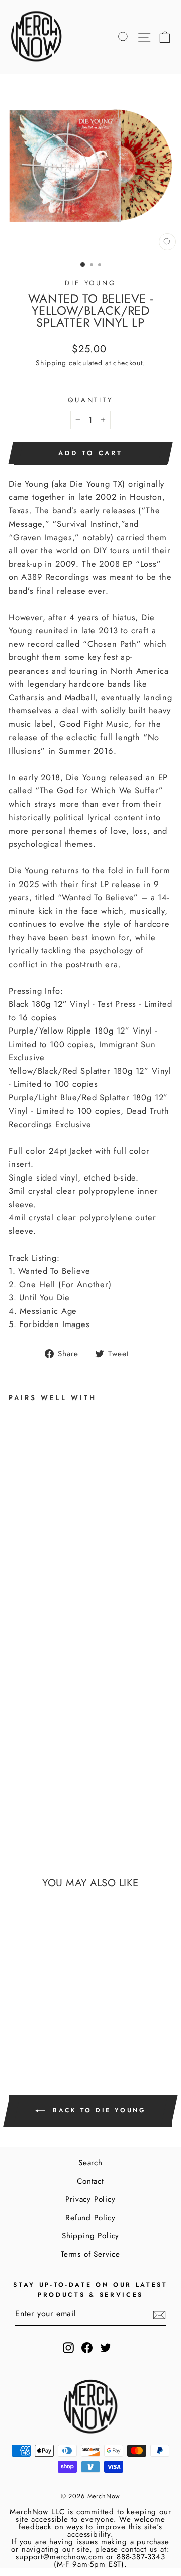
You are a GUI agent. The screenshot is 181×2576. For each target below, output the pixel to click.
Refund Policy (90, 2218)
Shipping (51, 363)
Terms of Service (90, 2254)
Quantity (91, 400)
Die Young (91, 283)
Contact (90, 2181)
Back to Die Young (98, 2110)
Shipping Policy (90, 2236)
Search (90, 2163)
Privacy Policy (90, 2199)
